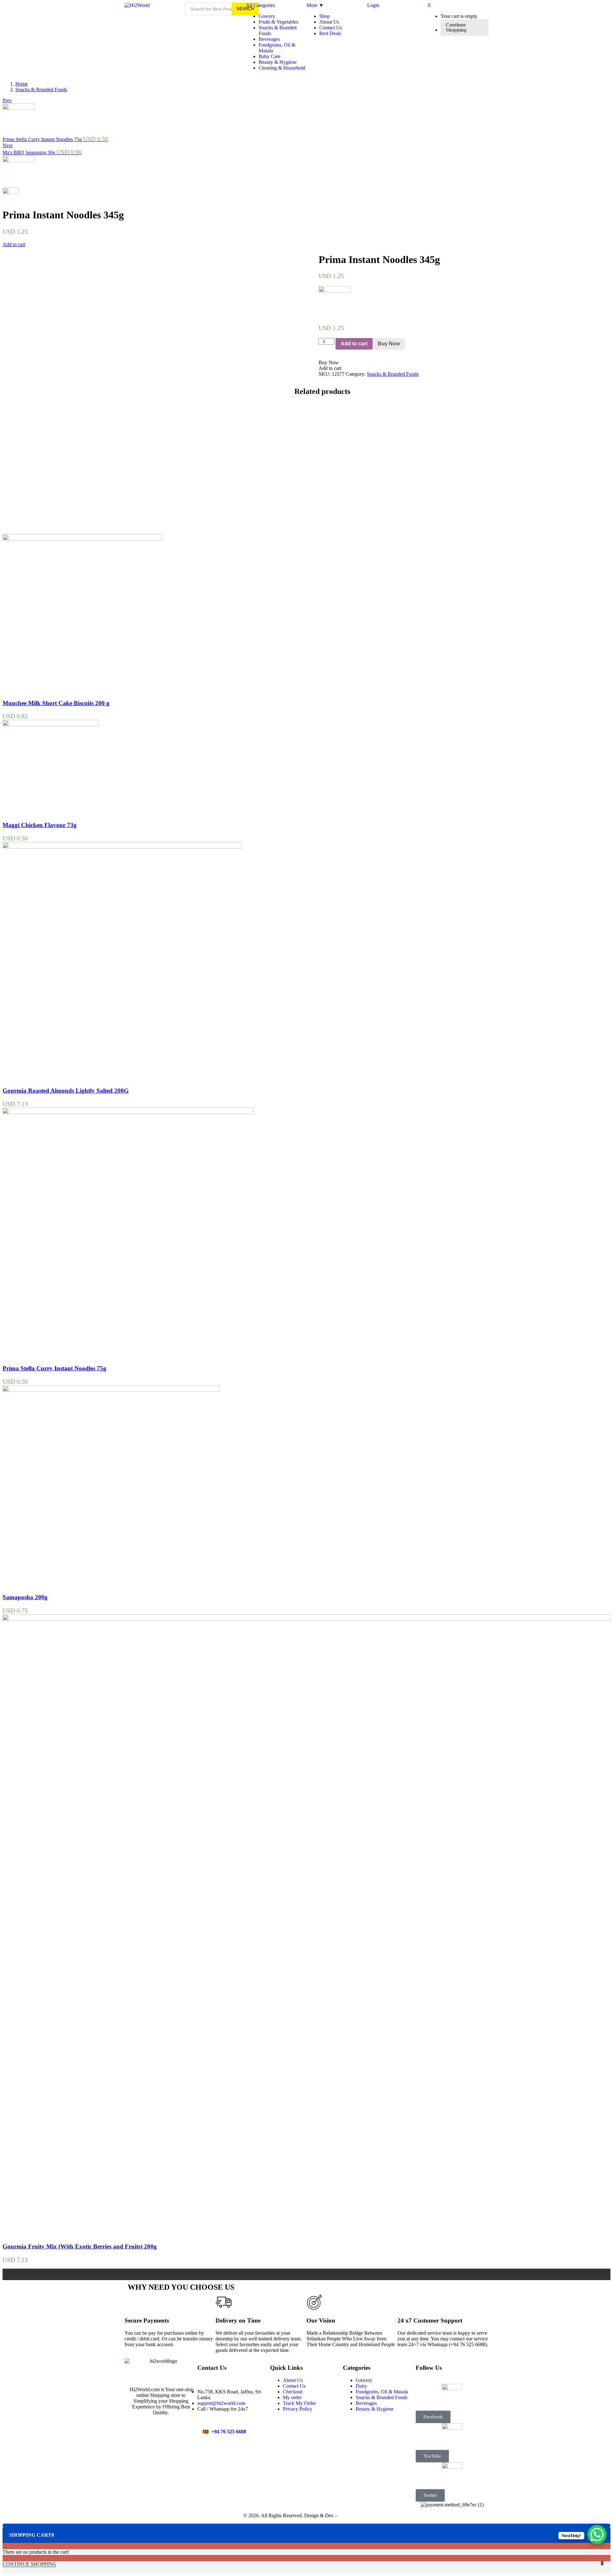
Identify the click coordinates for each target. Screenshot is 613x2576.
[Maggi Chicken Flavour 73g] (50, 724)
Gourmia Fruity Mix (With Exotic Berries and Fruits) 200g (80, 2246)
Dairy (361, 2386)
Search (245, 9)
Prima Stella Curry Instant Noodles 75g (54, 1368)
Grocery (267, 16)
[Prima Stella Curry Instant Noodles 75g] (128, 1112)
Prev (7, 100)
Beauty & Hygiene (278, 62)
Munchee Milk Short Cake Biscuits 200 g (56, 703)
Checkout (293, 2392)
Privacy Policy (298, 2409)
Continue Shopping (456, 27)
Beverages (269, 39)
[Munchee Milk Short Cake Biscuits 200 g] (82, 539)
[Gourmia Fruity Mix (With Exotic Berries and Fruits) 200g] (306, 1619)
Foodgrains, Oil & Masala (382, 2392)
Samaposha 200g (25, 1597)
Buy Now (389, 344)
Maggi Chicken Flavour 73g (40, 825)
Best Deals (330, 33)
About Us (329, 22)
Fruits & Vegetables (278, 22)
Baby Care (269, 56)
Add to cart (14, 244)
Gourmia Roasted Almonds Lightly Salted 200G (66, 1091)
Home (22, 84)
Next (8, 145)
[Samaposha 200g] (111, 1390)
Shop (325, 16)
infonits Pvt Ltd (354, 2516)
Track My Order (299, 2403)
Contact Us (331, 28)
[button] (429, 5)
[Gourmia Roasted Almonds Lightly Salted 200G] (122, 847)
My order (292, 2397)
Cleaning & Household (282, 68)
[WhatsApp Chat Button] (597, 2535)
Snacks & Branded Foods (41, 90)
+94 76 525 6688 (229, 2432)
